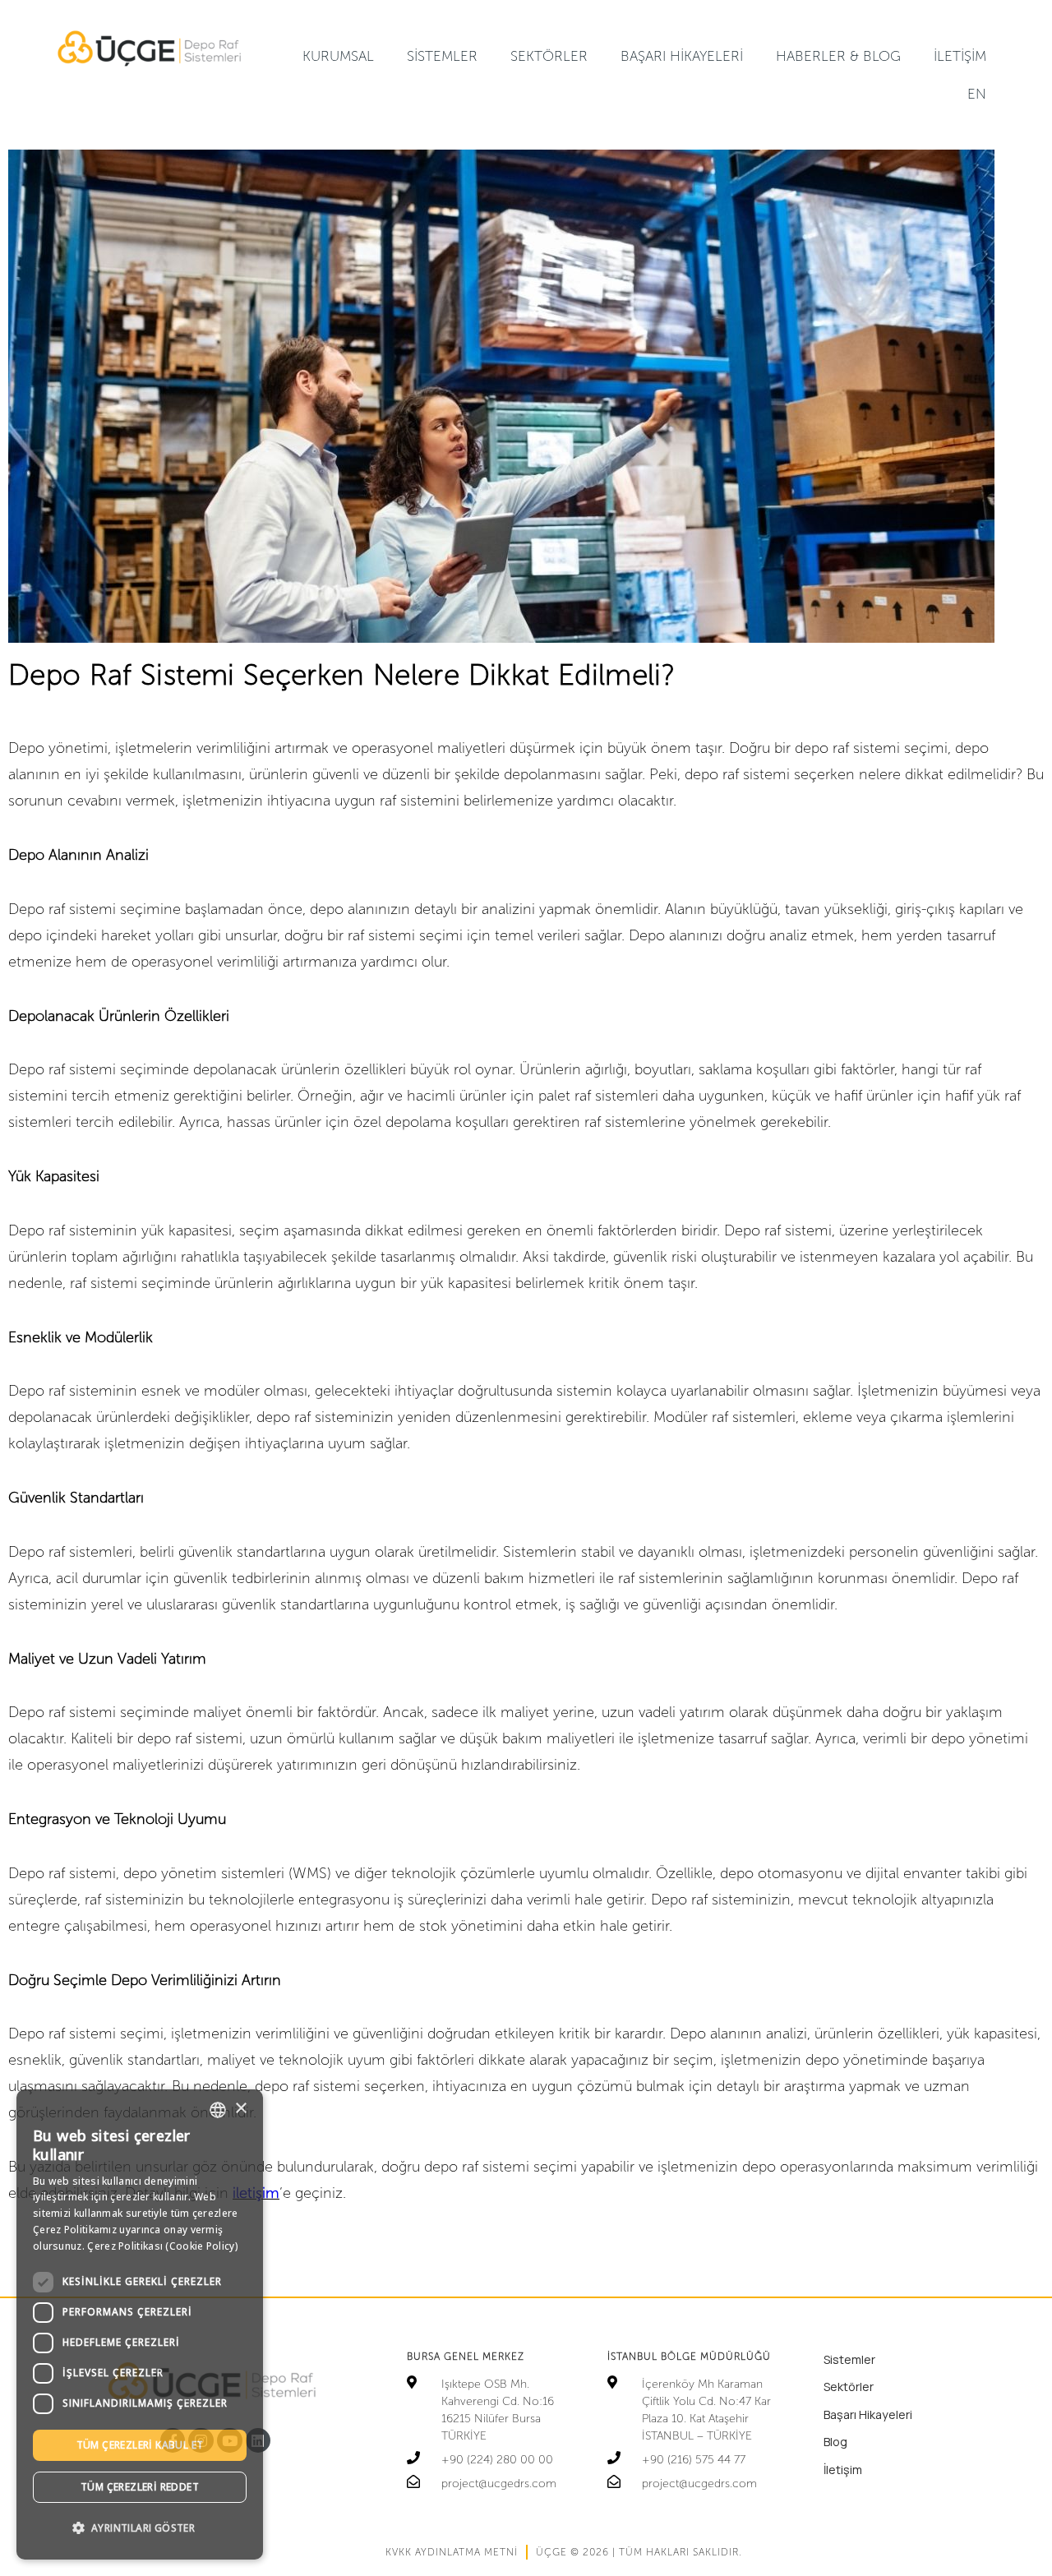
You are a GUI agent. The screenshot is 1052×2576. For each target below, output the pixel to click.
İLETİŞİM (960, 56)
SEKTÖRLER (549, 56)
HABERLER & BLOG (838, 56)
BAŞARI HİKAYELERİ (682, 56)
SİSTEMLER (442, 56)
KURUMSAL (338, 56)
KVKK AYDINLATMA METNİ (452, 2552)
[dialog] (140, 2324)
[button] (140, 2528)
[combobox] (218, 2110)
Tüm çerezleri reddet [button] (140, 2487)
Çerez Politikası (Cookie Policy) (163, 2246)
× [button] (240, 2109)
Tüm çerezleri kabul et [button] (140, 2445)
